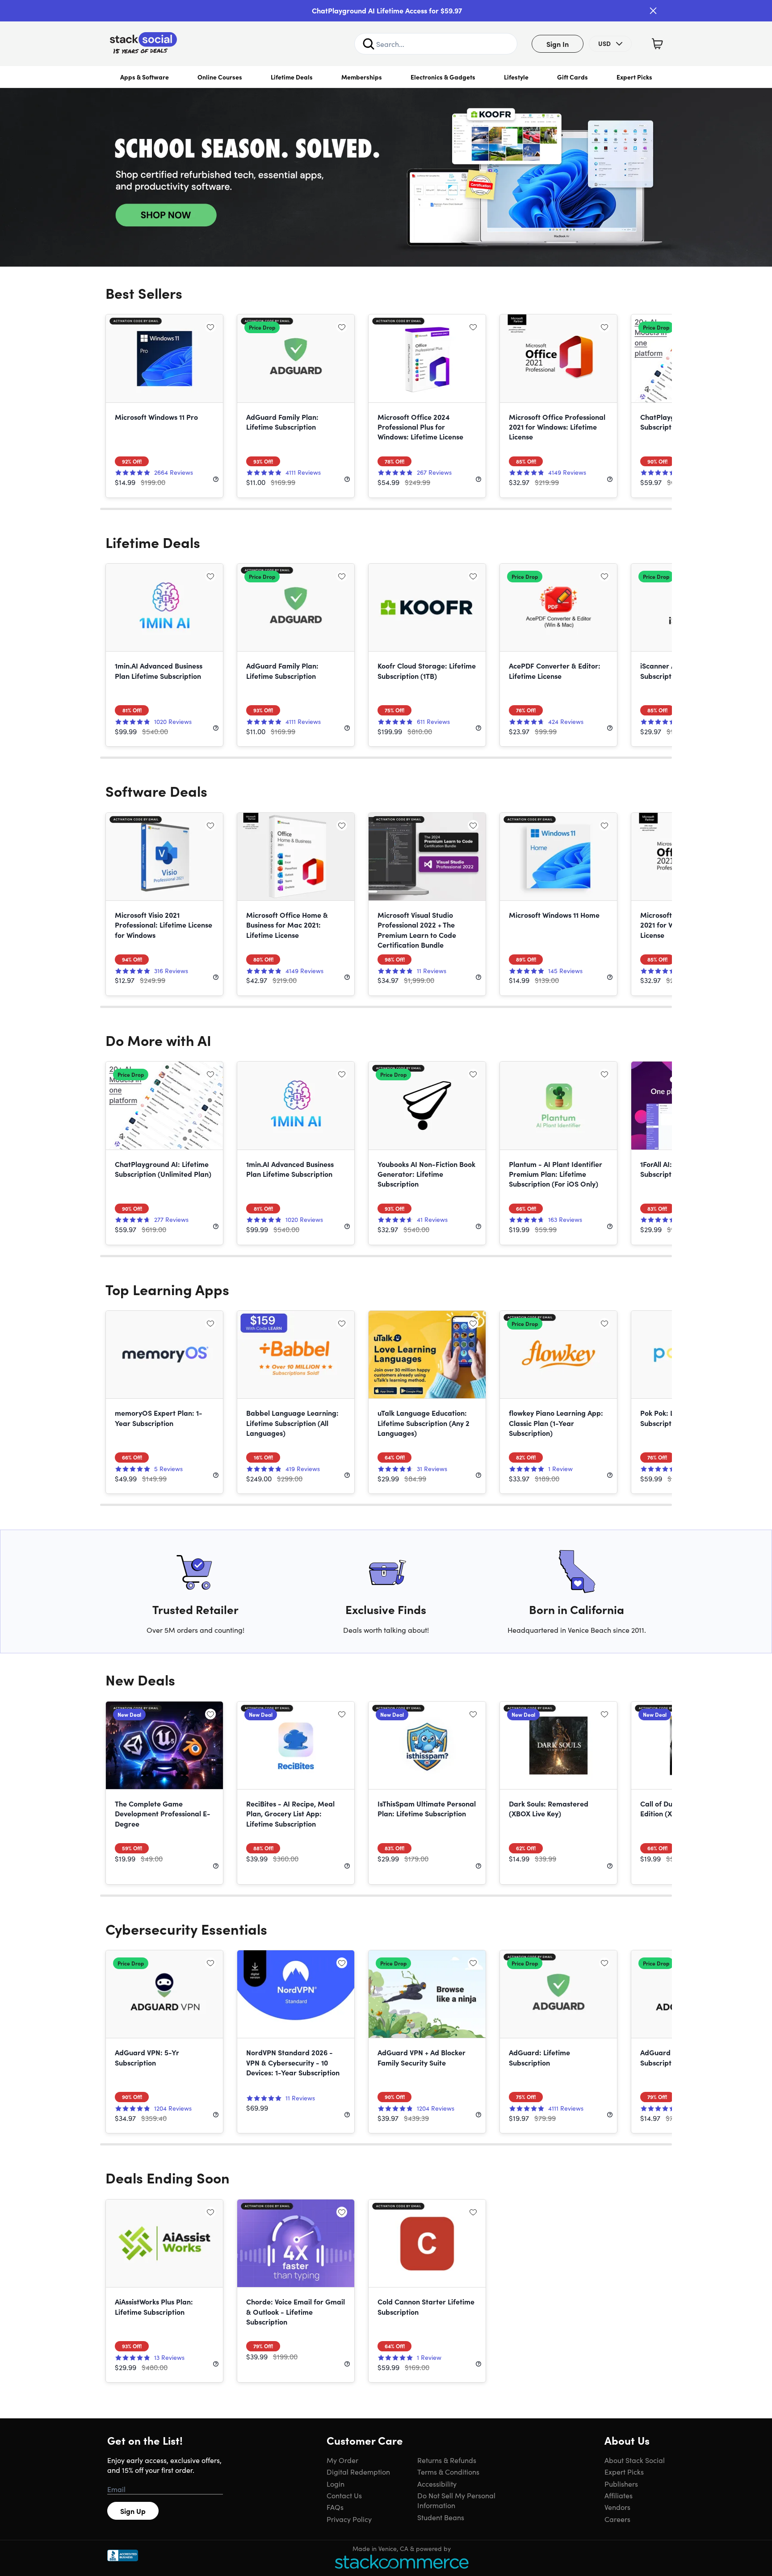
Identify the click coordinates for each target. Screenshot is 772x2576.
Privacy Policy (349, 2519)
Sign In (558, 44)
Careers (617, 2519)
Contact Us (344, 2495)
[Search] (369, 44)
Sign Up (133, 2511)
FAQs (335, 2507)
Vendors (617, 2507)
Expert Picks (634, 77)
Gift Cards (573, 77)
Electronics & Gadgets (443, 77)
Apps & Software (145, 77)
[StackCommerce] (402, 2561)
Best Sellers (144, 293)
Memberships (362, 77)
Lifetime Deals (292, 77)
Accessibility (437, 2484)
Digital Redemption (358, 2471)
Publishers (621, 2484)
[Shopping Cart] (657, 44)
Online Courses (220, 77)
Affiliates (619, 2495)
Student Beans (441, 2517)
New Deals (140, 1679)
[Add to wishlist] (210, 327)
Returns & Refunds (447, 2460)
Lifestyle (516, 77)
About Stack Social (635, 2460)
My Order (342, 2460)
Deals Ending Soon (168, 2177)
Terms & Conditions (448, 2471)
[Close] (653, 11)
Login (336, 2484)
